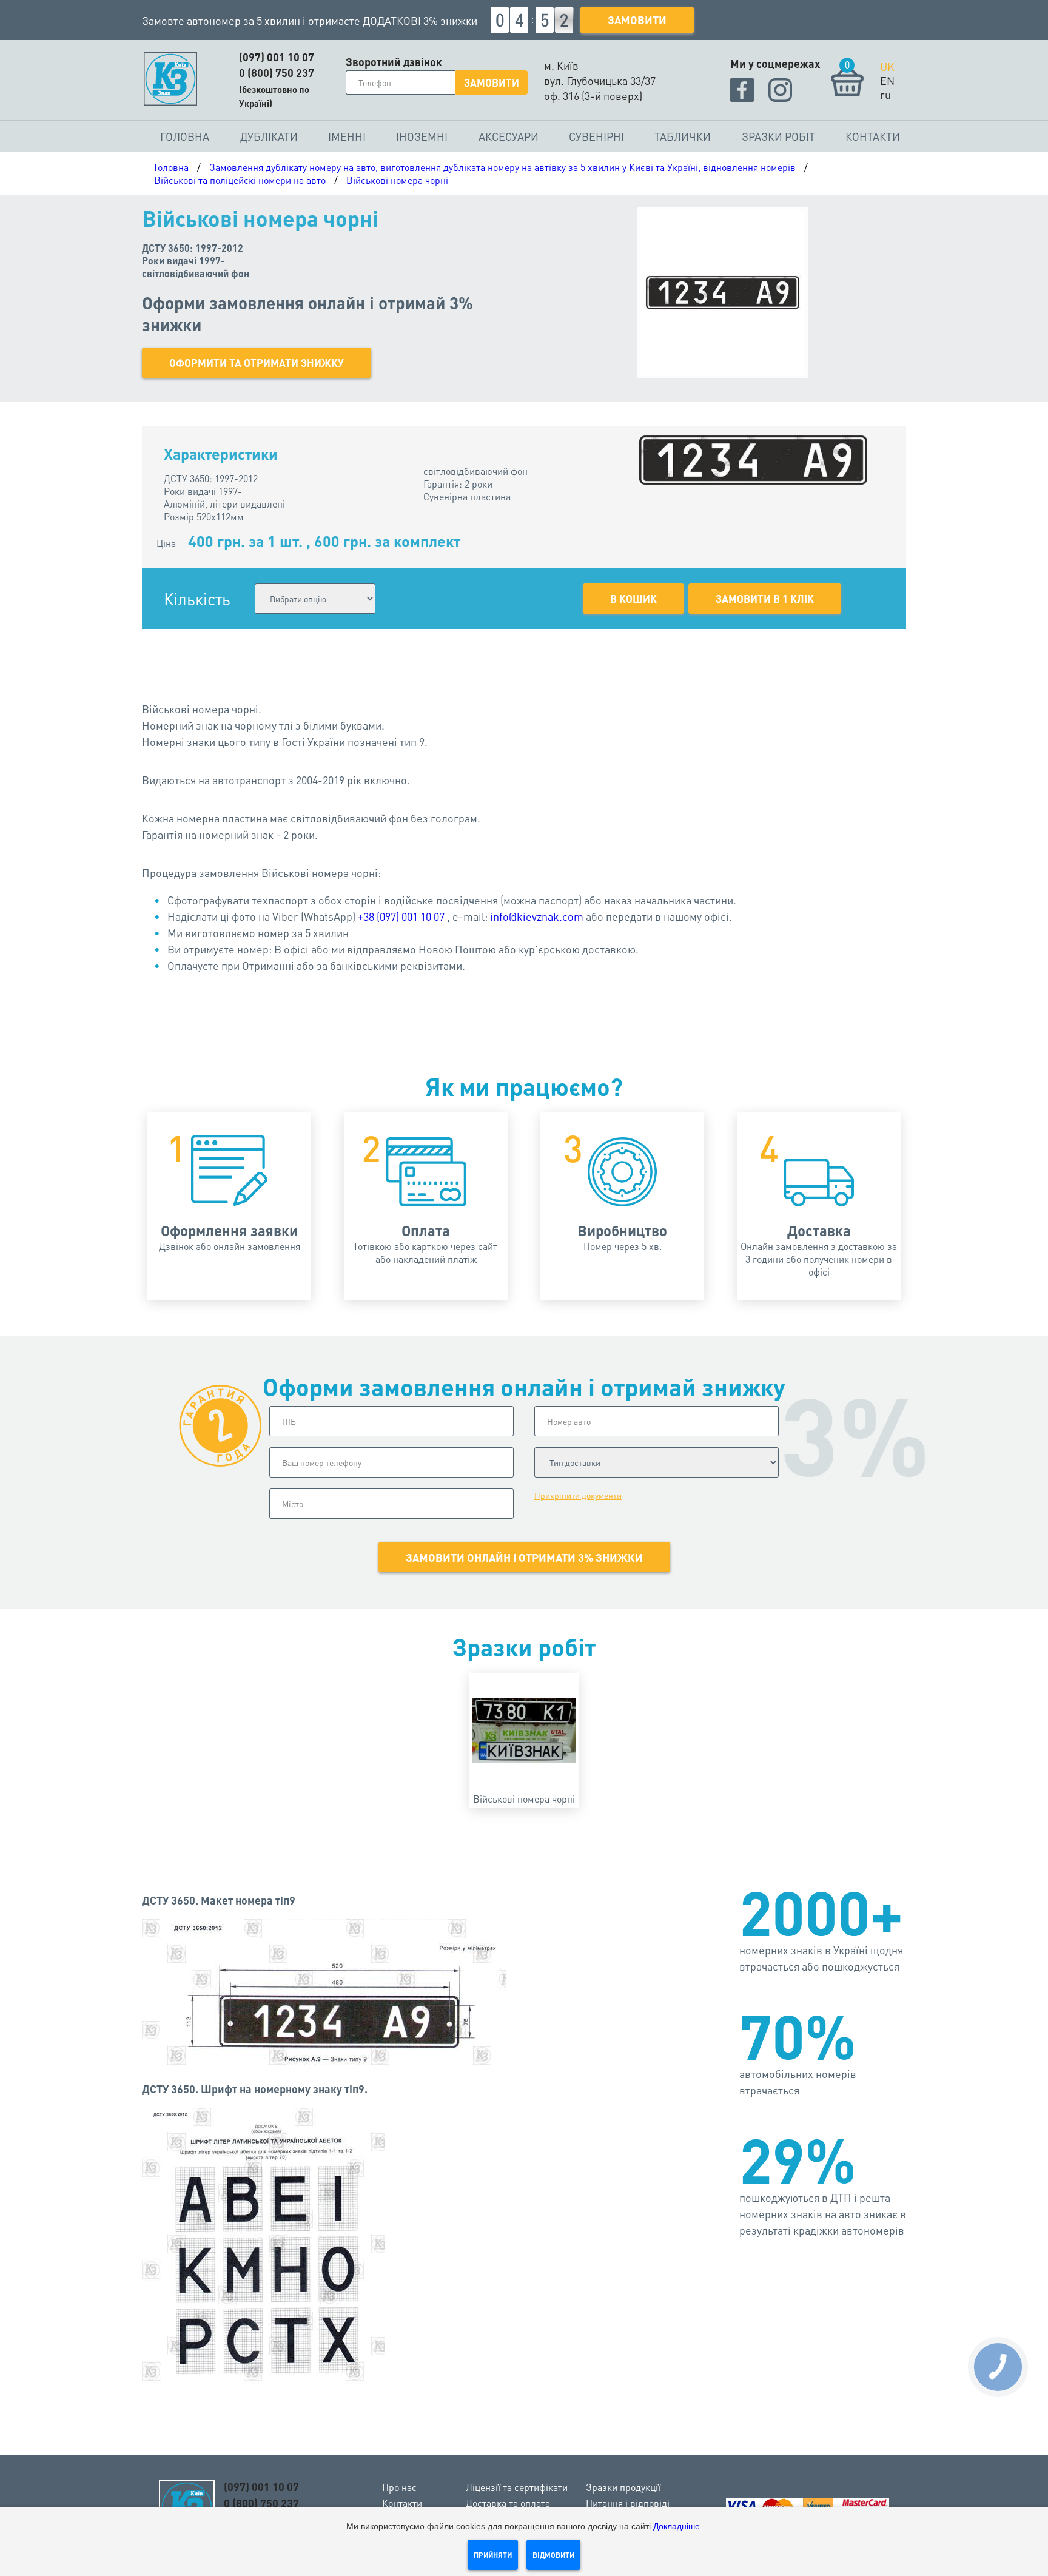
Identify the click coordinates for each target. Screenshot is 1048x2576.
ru (885, 94)
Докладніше (677, 2526)
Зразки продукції (623, 2487)
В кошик (633, 599)
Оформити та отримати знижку (257, 363)
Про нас (399, 2487)
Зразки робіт (778, 136)
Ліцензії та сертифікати (517, 2487)
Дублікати (269, 136)
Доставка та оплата (508, 2503)
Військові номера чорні (397, 180)
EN (887, 80)
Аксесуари (509, 136)
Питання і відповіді (628, 2503)
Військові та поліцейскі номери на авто (240, 180)
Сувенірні (596, 136)
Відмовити (553, 2555)
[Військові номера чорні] (524, 1730)
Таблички (683, 136)
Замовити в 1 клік (765, 599)
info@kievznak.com (537, 916)
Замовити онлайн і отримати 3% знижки (524, 1557)
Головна (185, 136)
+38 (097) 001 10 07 (401, 916)
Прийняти (493, 2555)
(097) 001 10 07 (277, 57)
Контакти (873, 136)
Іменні (347, 136)
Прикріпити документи (578, 1495)
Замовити (637, 20)
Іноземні (422, 136)
